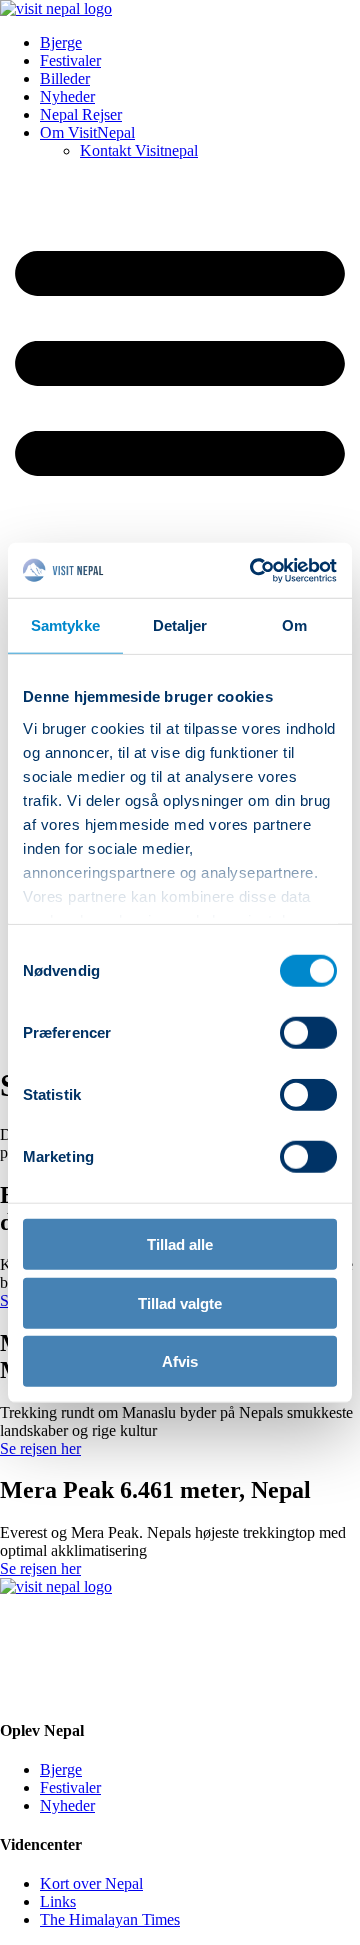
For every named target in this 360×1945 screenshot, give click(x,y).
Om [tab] (294, 625)
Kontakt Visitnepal (139, 150)
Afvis (180, 1361)
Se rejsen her (40, 1448)
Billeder (65, 78)
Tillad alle (180, 1244)
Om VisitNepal (87, 132)
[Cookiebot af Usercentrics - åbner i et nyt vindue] (254, 570)
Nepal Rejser (81, 114)
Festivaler (70, 60)
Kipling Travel (107, 1690)
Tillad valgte (180, 1302)
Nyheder (67, 96)
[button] (180, 540)
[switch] (308, 1033)
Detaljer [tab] (180, 625)
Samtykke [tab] (65, 625)
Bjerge (61, 42)
